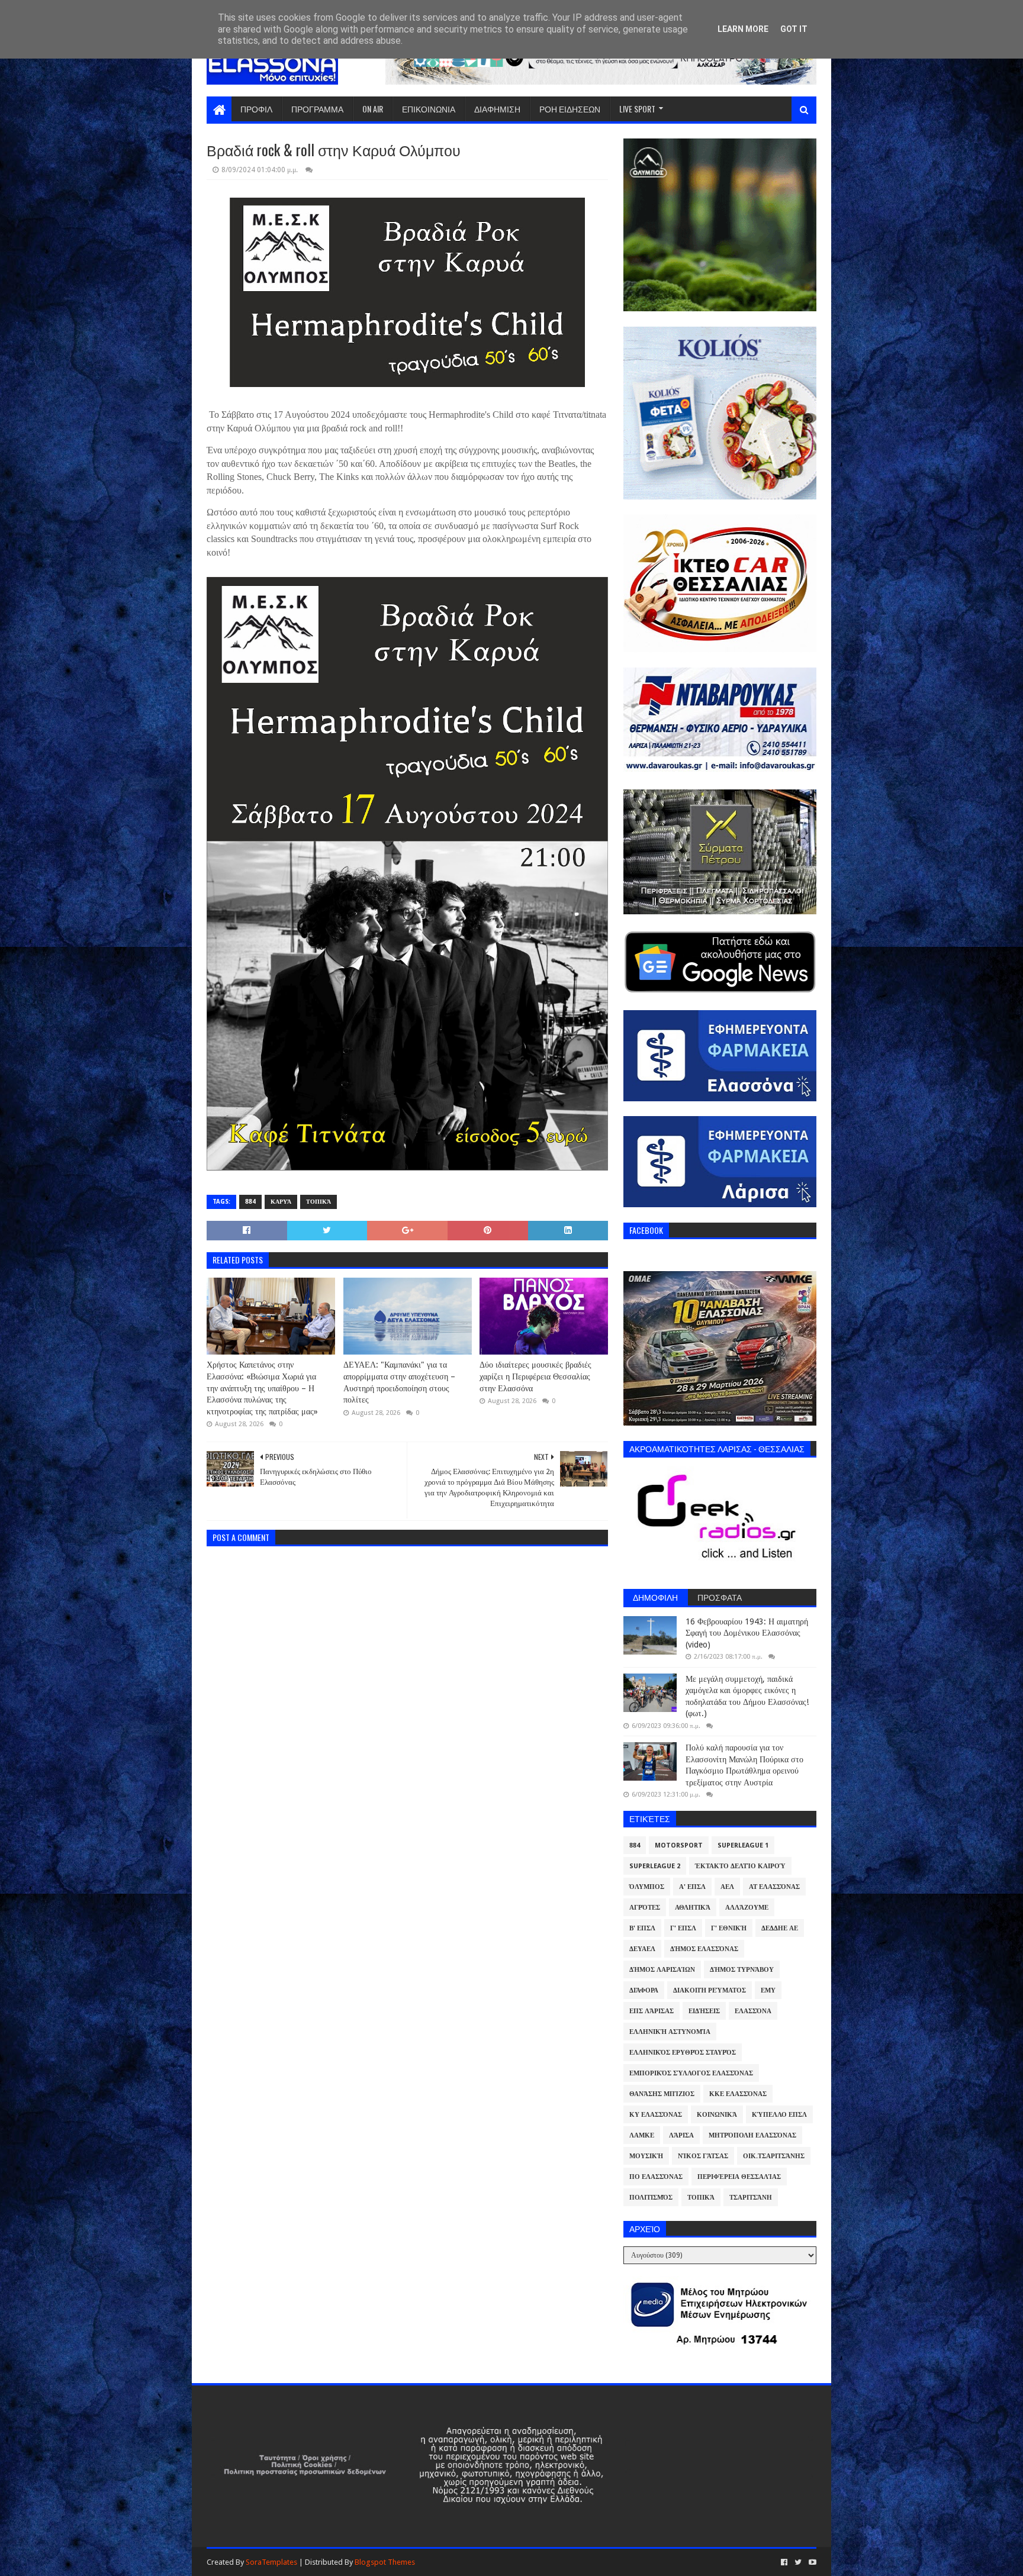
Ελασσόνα (753, 2011)
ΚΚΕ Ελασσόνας (738, 2094)
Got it (794, 29)
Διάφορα (644, 1990)
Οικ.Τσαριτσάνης (774, 2156)
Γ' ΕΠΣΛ (683, 1928)
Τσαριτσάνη (751, 2198)
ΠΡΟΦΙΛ (256, 109)
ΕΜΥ (768, 1990)
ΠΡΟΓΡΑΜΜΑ (317, 109)
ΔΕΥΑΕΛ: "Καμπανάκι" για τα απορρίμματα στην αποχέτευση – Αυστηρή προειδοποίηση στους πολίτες (399, 1382)
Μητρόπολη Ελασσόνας (752, 2135)
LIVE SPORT (637, 109)
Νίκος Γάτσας (703, 2156)
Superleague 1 (743, 1845)
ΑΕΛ (727, 1887)
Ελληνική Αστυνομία (670, 2032)
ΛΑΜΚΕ (642, 2135)
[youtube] (811, 2562)
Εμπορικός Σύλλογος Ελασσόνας (691, 2073)
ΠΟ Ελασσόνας (656, 2177)
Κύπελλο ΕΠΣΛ (779, 2115)
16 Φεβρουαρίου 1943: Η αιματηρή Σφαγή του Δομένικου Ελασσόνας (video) (747, 1633)
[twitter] (798, 2562)
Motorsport (679, 1845)
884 (250, 1202)
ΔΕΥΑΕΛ (642, 1949)
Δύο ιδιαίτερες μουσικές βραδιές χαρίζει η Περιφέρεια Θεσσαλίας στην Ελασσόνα (535, 1376)
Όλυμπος (647, 1887)
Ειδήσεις (704, 2011)
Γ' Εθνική (729, 1928)
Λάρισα (681, 2135)
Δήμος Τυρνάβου (742, 1970)
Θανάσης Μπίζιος (662, 2094)
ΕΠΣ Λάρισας (652, 2011)
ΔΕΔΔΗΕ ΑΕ (780, 1928)
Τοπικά (319, 1202)
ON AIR (373, 109)
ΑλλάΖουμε (747, 1908)
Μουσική (646, 2156)
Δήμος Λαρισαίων (662, 1970)
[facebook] (784, 2562)
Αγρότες (645, 1908)
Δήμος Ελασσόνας (704, 1949)
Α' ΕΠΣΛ (692, 1887)
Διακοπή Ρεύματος (710, 1990)
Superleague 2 (655, 1866)
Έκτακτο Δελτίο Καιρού (740, 1866)
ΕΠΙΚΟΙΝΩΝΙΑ (429, 109)
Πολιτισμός (651, 2198)
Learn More (743, 29)
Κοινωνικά (717, 2115)
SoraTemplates (271, 2562)
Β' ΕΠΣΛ (642, 1928)
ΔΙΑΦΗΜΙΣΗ (497, 109)
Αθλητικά (693, 1908)
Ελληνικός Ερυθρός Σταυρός (683, 2053)
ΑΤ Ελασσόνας (774, 1887)
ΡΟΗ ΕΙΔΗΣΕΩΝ (570, 109)
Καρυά (281, 1202)
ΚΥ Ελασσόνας (656, 2115)
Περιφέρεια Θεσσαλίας (739, 2177)
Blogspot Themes (385, 2562)
